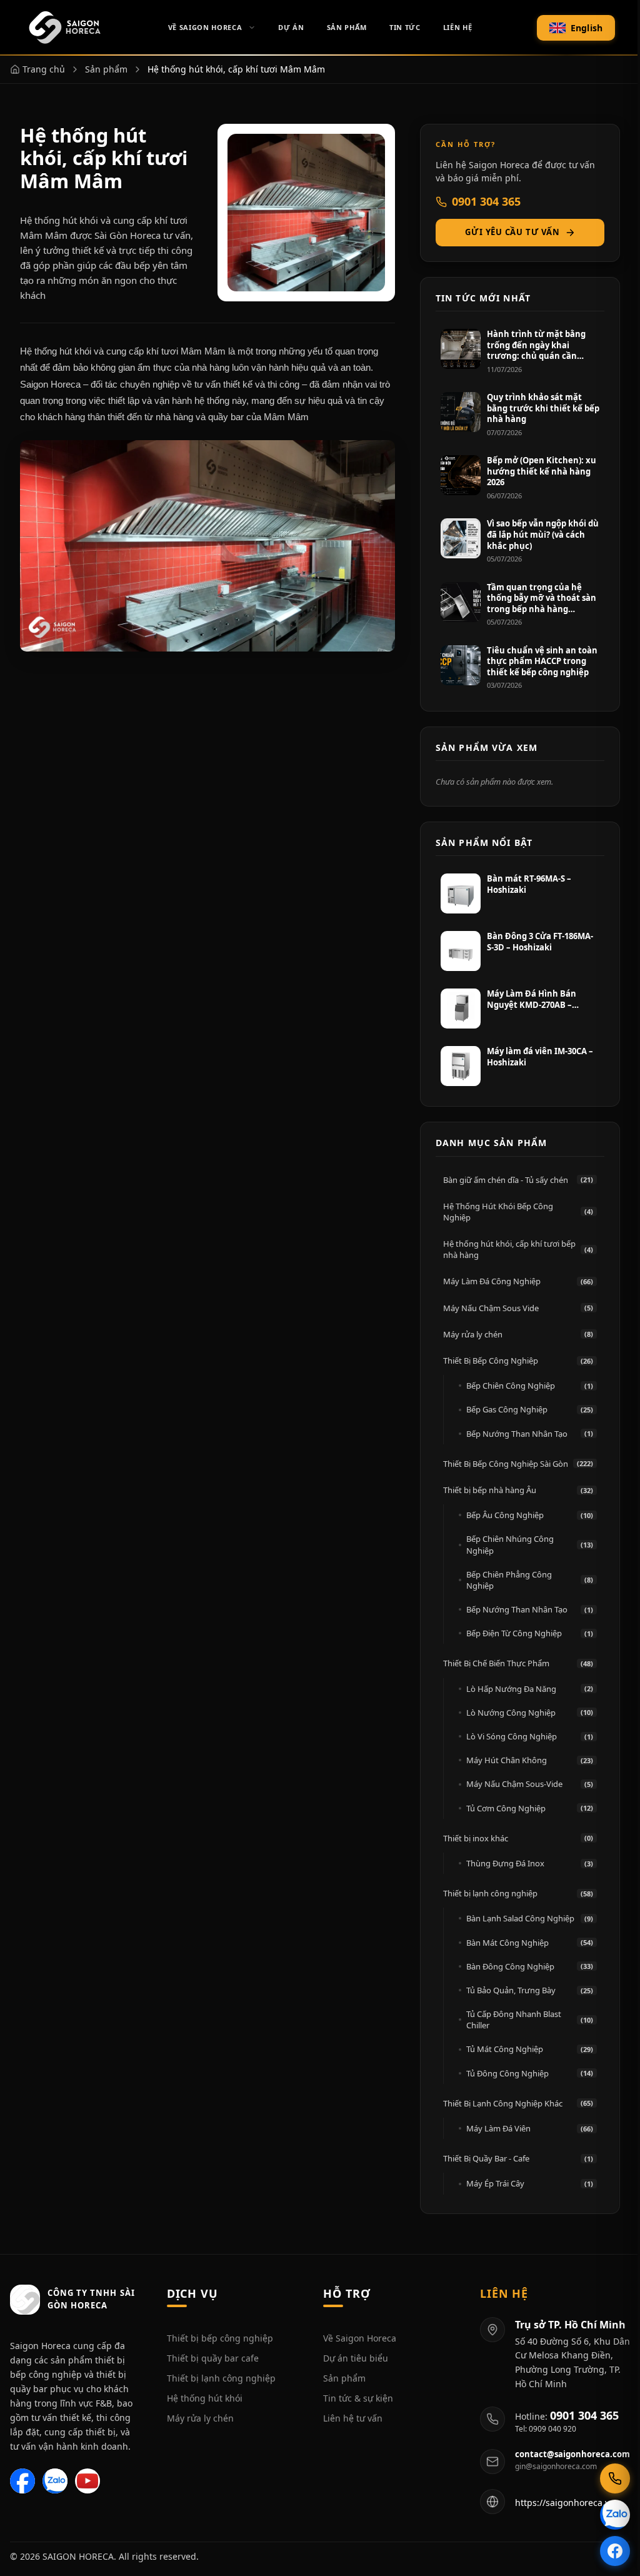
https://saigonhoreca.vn (565, 2503)
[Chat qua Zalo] (615, 2515)
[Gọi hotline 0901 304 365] (615, 2478)
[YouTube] (87, 2481)
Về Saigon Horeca (205, 27)
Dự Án (291, 27)
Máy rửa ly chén (200, 2418)
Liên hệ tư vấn (353, 2418)
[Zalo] (55, 2481)
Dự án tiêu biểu (356, 2358)
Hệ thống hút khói (205, 2398)
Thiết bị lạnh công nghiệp (221, 2378)
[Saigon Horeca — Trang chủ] (64, 28)
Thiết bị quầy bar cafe (213, 2358)
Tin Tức (405, 27)
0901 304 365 (486, 201)
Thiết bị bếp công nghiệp (220, 2338)
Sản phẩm (344, 2378)
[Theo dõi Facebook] (615, 2551)
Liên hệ (458, 27)
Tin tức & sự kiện (358, 2398)
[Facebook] (22, 2481)
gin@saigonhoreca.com (556, 2467)
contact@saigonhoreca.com (572, 2454)
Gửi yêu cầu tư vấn (512, 232)
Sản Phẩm (347, 27)
